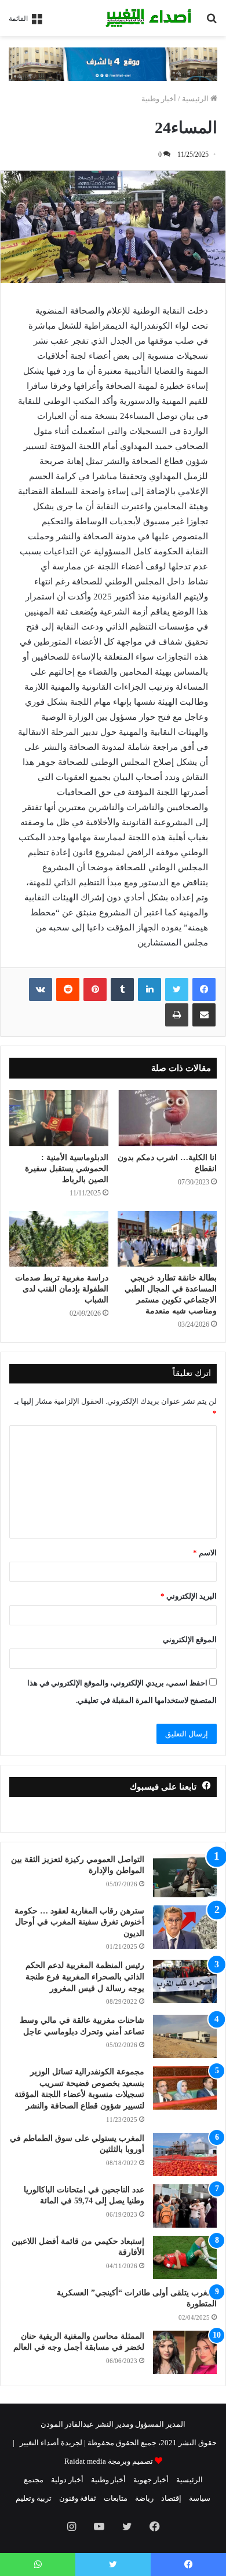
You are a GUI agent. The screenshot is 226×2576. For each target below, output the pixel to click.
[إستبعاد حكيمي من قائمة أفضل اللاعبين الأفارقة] (185, 2257)
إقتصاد (171, 2498)
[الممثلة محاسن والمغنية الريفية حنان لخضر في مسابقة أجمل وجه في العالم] (185, 2352)
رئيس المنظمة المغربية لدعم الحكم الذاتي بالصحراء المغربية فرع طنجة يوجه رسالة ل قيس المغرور (85, 1977)
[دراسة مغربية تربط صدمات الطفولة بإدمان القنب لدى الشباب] (59, 1239)
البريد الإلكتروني (189, 1596)
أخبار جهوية (151, 2480)
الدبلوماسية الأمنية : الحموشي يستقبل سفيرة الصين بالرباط (67, 1169)
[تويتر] (177, 989)
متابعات (116, 2498)
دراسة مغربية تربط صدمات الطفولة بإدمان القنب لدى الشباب (62, 1289)
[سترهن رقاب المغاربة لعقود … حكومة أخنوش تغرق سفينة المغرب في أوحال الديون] (185, 1927)
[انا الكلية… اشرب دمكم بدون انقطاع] (167, 1118)
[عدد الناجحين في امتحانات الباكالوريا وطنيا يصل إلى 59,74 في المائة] (185, 2206)
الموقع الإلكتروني (190, 1640)
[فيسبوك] (204, 989)
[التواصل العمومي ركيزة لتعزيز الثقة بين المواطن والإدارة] (185, 1876)
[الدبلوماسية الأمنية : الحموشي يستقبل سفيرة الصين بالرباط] (59, 1118)
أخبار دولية (67, 2480)
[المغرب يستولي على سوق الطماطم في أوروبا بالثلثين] (185, 2154)
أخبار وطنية (159, 99)
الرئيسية (196, 99)
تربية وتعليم (34, 2498)
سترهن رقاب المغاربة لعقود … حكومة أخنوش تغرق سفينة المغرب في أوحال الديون (79, 1922)
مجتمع (34, 2480)
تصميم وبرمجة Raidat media (109, 2461)
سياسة (200, 2498)
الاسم (205, 1553)
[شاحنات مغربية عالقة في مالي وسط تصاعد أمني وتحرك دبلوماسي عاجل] (185, 2036)
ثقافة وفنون (78, 2498)
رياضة (144, 2498)
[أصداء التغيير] (151, 18)
